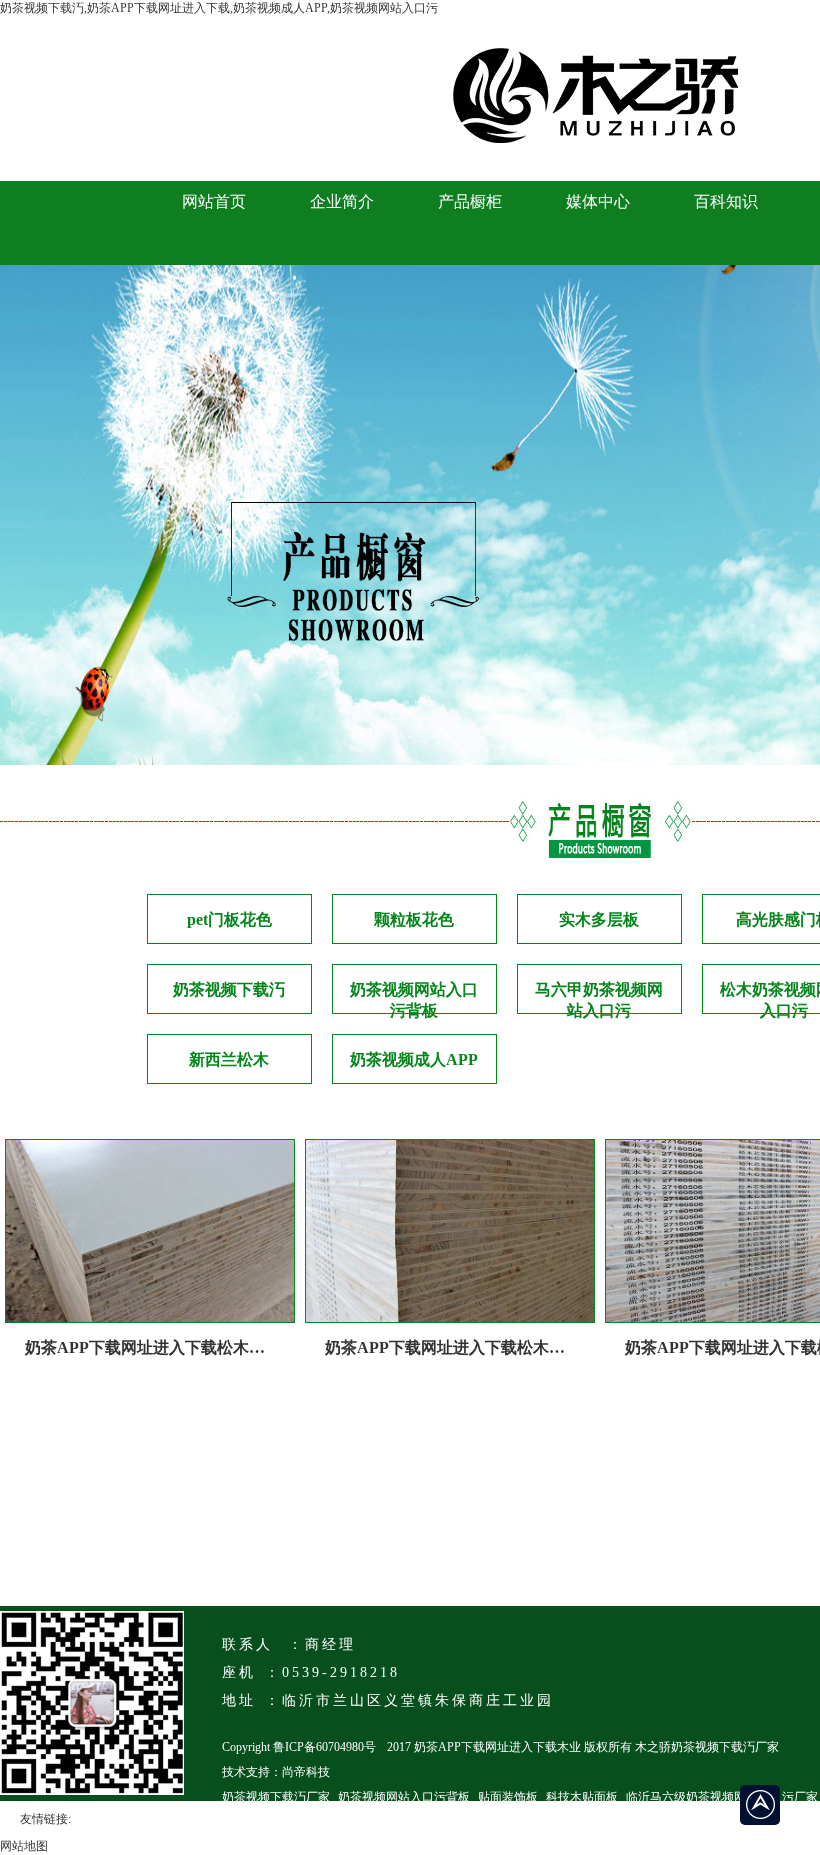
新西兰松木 (229, 1059)
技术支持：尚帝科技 (276, 1772)
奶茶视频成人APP (414, 1059)
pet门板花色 (229, 919)
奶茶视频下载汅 (229, 989)
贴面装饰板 (508, 1797)
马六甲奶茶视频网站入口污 (599, 997)
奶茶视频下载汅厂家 (276, 1797)
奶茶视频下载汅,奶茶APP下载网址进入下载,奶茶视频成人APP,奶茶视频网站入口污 (219, 8)
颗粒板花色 (414, 919)
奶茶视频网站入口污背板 (414, 997)
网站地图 (24, 1846)
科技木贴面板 (582, 1797)
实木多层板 (599, 919)
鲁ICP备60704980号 (324, 1747)
